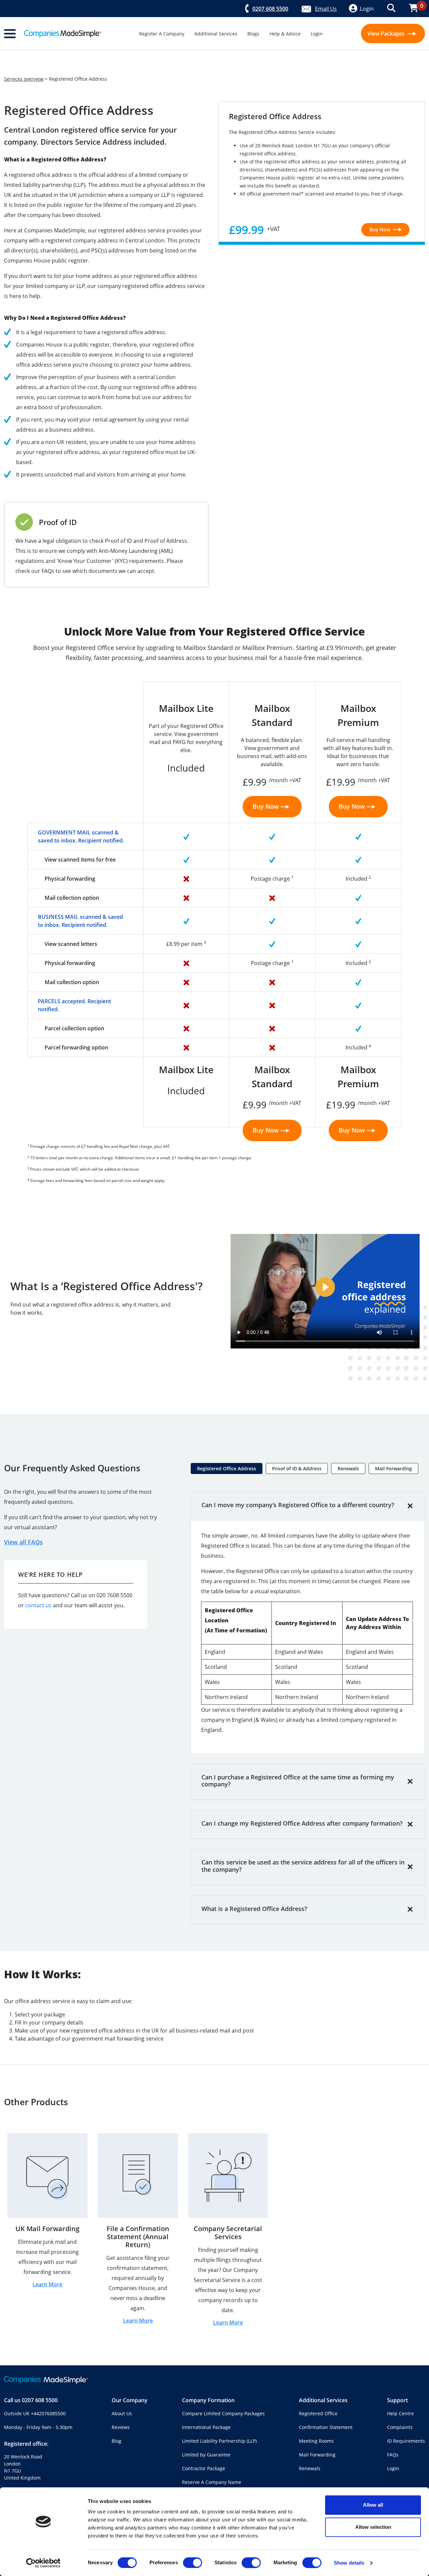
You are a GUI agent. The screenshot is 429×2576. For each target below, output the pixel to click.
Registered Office (318, 2413)
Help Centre (401, 2413)
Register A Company (162, 34)
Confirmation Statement (326, 2427)
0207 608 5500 (40, 2400)
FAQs (393, 2455)
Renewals (310, 2468)
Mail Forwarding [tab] (393, 1468)
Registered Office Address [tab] (227, 1468)
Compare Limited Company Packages (223, 2413)
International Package (206, 2427)
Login (317, 34)
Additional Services (216, 34)
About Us (122, 2413)
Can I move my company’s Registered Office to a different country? (298, 1505)
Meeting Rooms (316, 2441)
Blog (116, 2441)
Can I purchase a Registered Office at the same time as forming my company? (298, 1781)
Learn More (47, 2284)
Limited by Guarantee (206, 2455)
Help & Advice (285, 34)
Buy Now (381, 230)
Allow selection (373, 2527)
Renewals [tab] (348, 1468)
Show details (349, 2563)
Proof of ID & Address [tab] (297, 1468)
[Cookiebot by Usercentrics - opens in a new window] (43, 2563)
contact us (38, 1605)
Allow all (373, 2505)
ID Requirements (406, 2441)
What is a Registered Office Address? (254, 1909)
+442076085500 (48, 2413)
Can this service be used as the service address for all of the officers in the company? (303, 1866)
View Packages (387, 33)
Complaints (400, 2427)
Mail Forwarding (317, 2455)
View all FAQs (23, 1542)
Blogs (253, 34)
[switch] (193, 2563)
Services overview (24, 79)
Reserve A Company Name (212, 2482)
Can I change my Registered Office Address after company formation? (302, 1823)
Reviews (121, 2427)
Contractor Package (204, 2468)
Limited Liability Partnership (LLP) (219, 2441)
